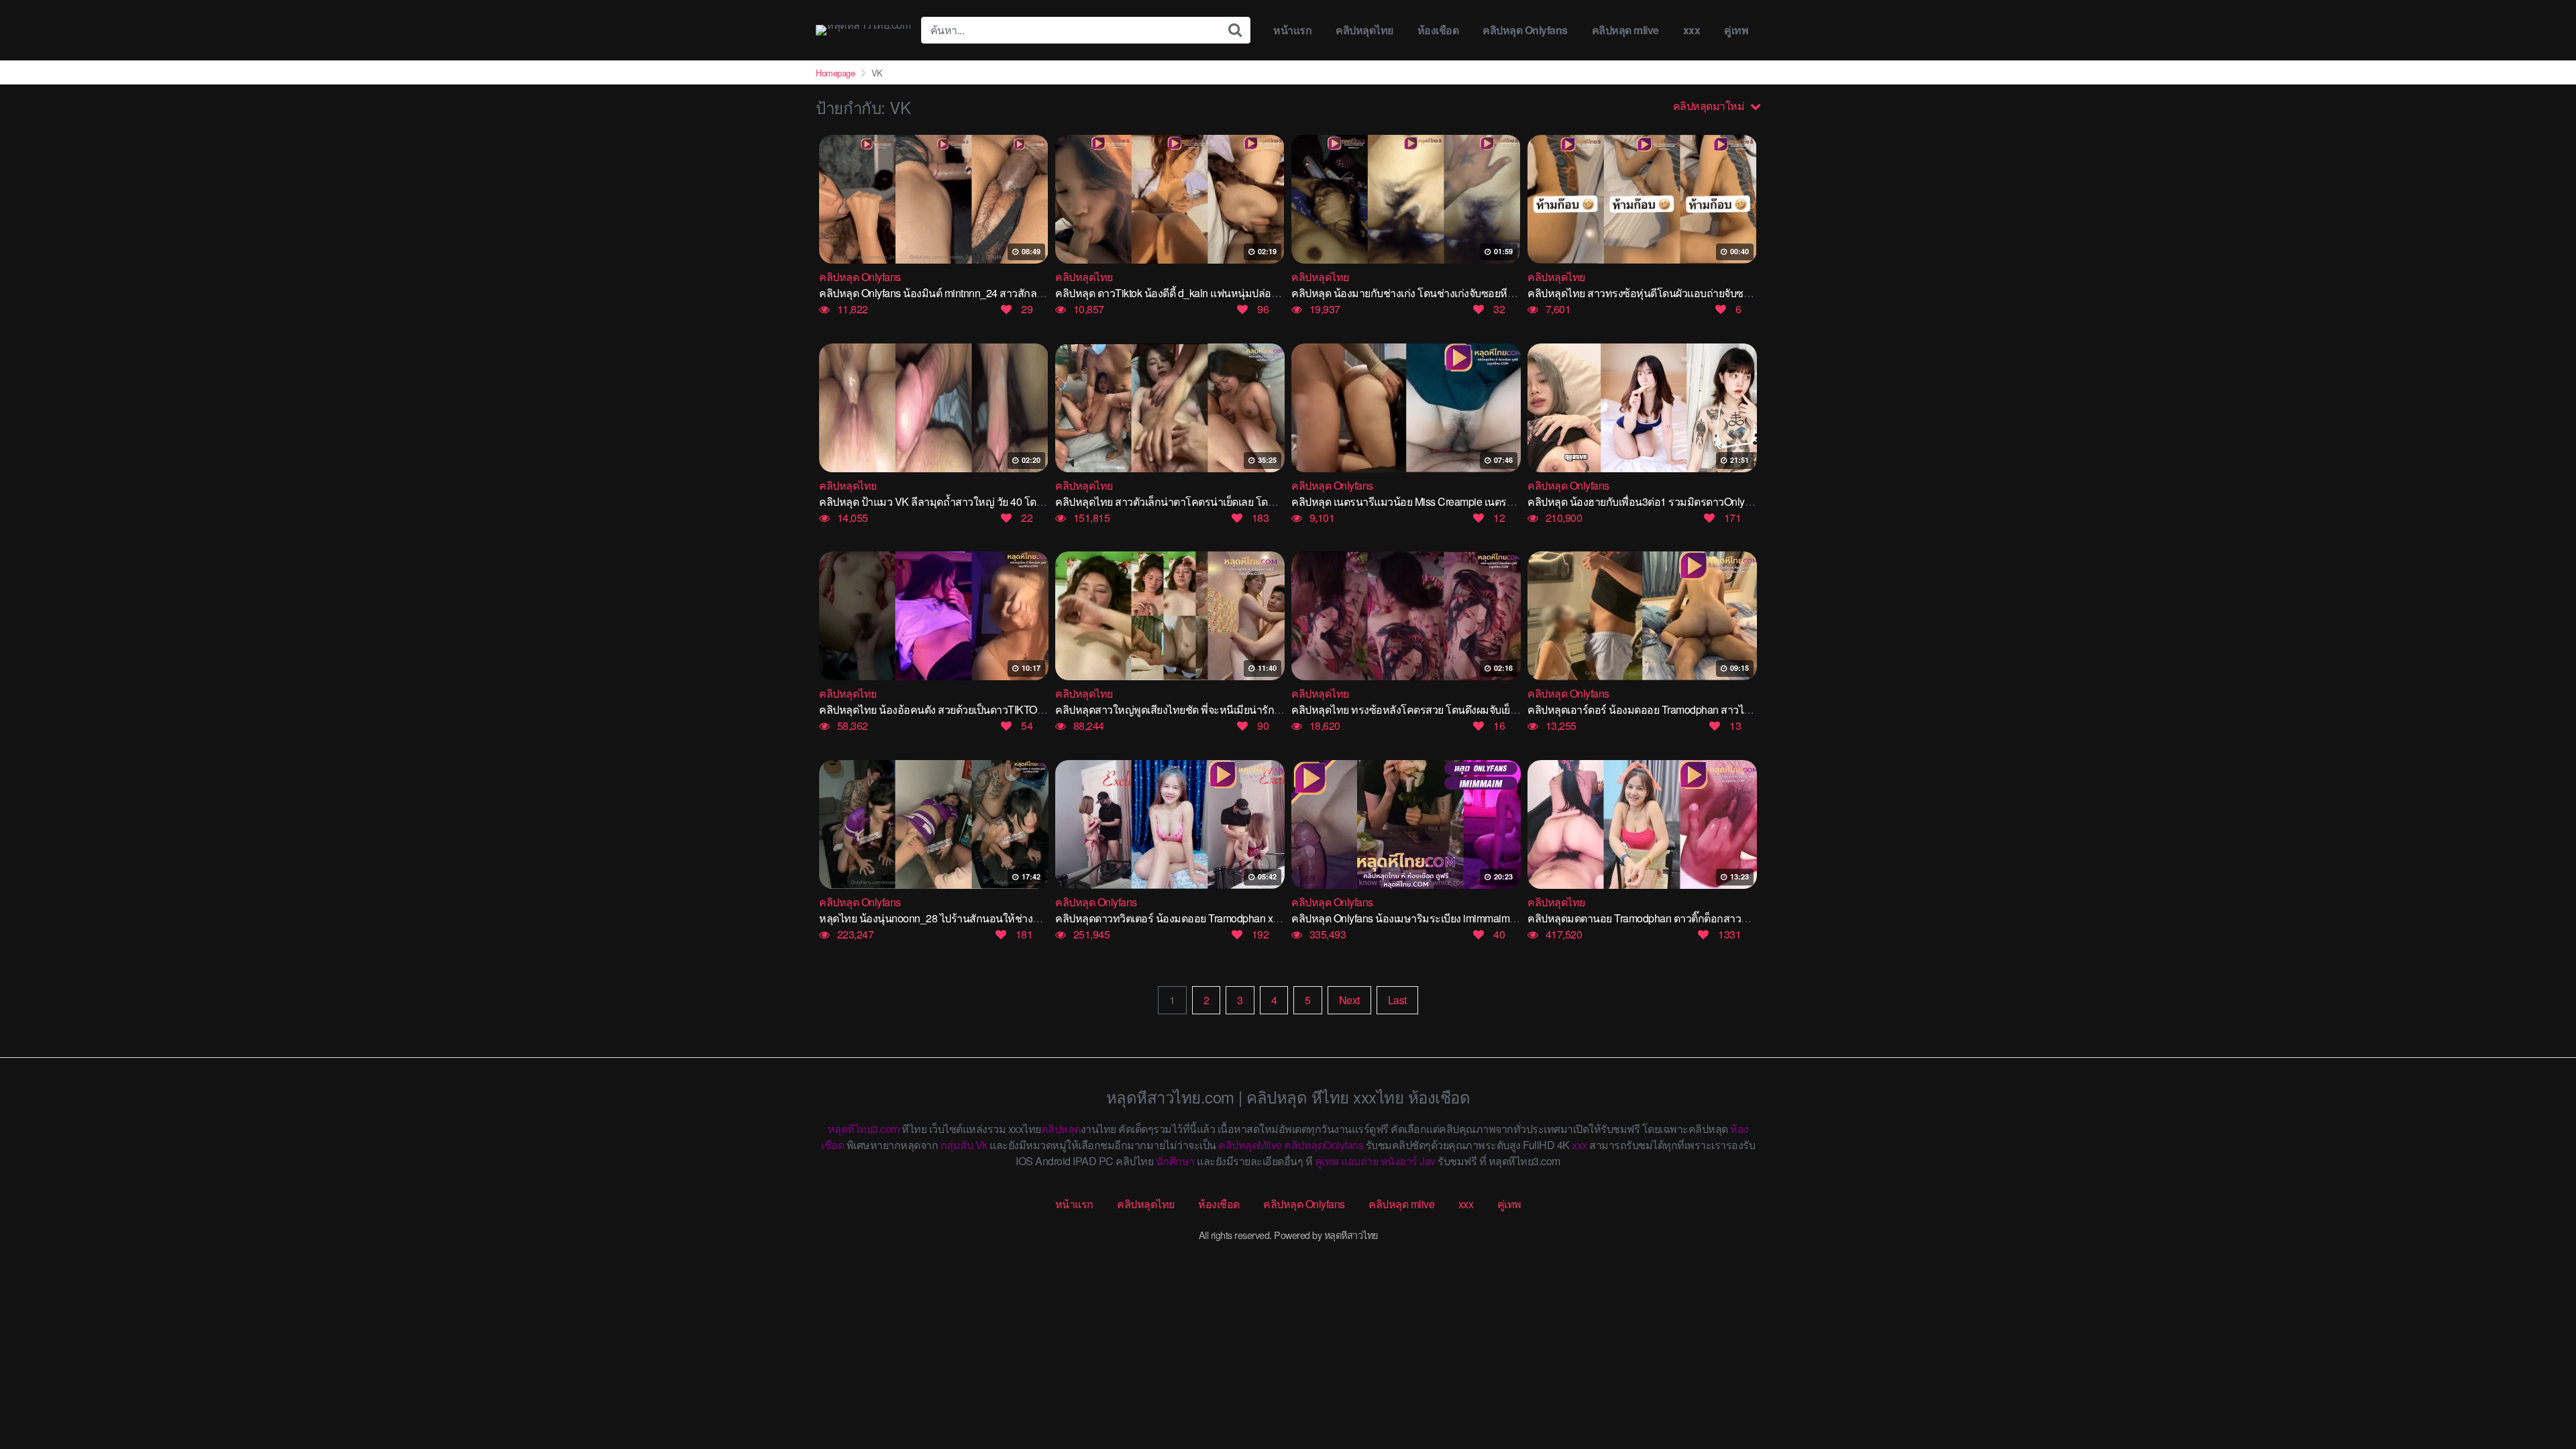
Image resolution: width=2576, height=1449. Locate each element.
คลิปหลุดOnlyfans (1324, 1145)
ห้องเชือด (1438, 30)
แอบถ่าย (1359, 1161)
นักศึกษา (1175, 1161)
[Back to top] (2539, 1386)
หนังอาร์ (1399, 1161)
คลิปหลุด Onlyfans (1525, 30)
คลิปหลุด (1061, 1129)
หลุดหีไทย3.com (864, 1129)
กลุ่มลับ (957, 1145)
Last (1397, 1000)
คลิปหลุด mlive (1625, 30)
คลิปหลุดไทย (1364, 30)
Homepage (835, 73)
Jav (1428, 1161)
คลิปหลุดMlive (1250, 1145)
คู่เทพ (1736, 30)
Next (1349, 1000)
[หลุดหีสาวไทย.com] (863, 30)
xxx (1692, 30)
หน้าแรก (1292, 30)
